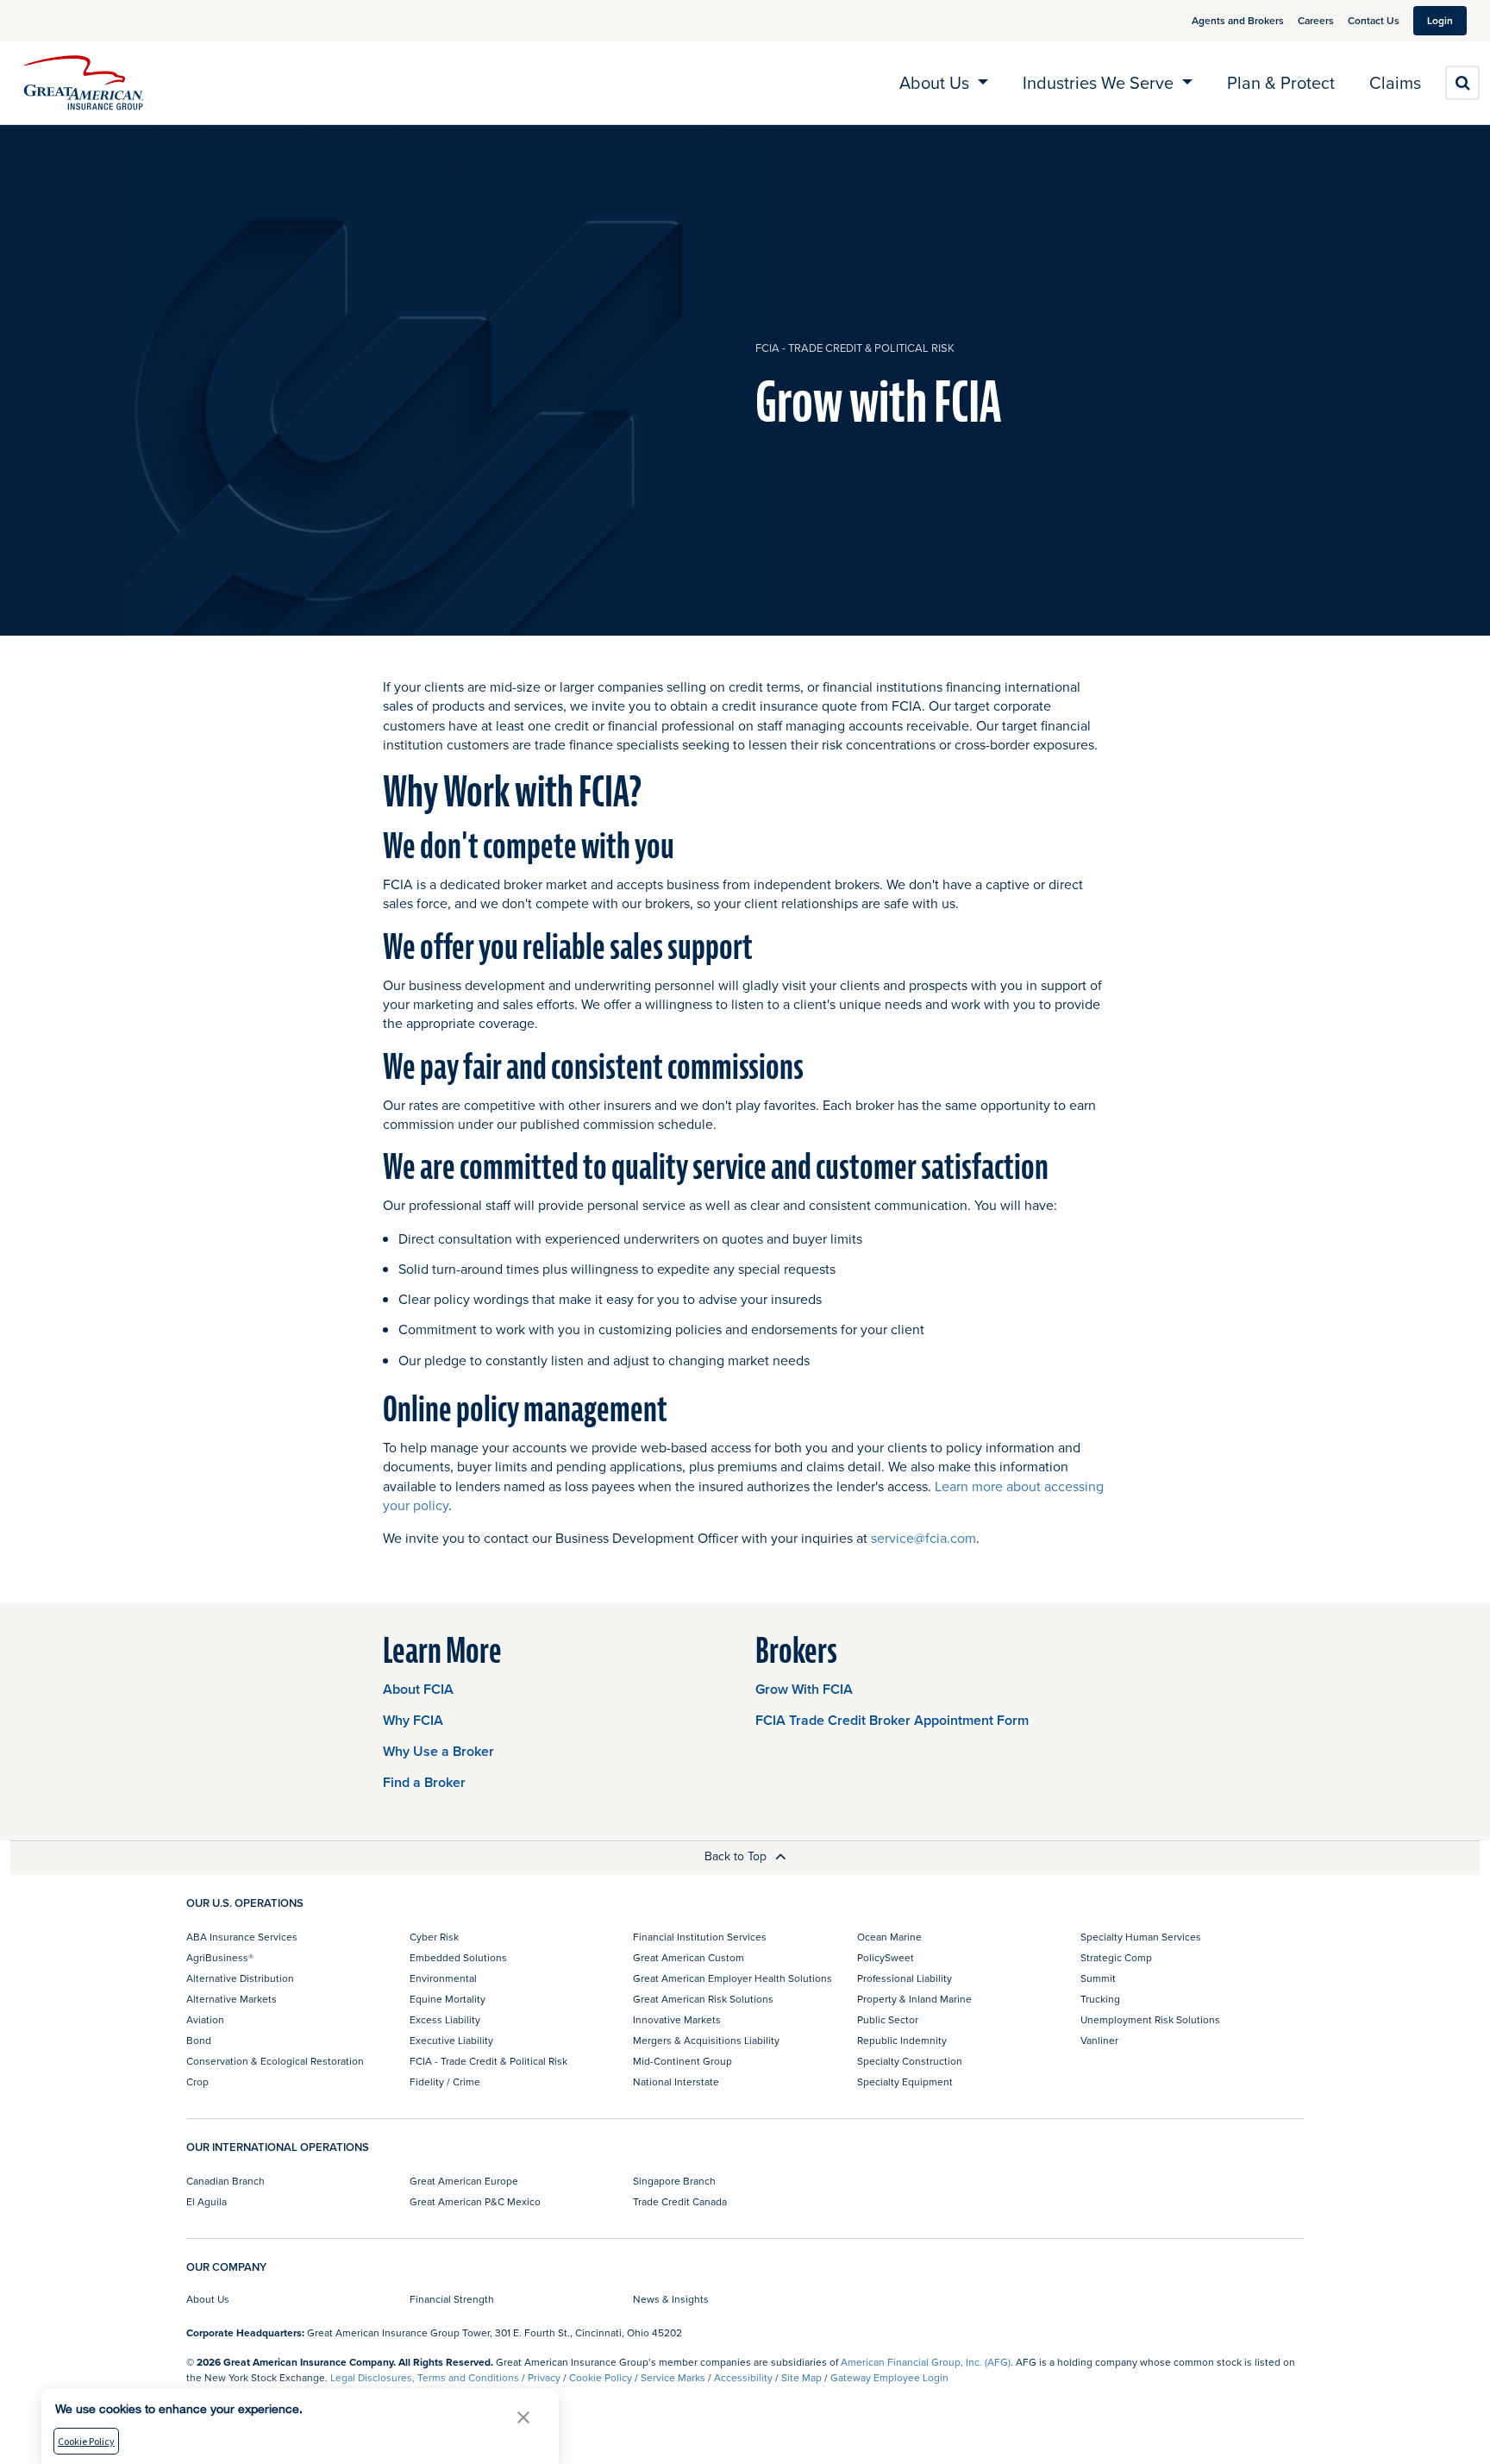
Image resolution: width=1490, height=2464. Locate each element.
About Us (208, 2299)
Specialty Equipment (905, 2082)
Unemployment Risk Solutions (1150, 2019)
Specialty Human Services (1141, 1937)
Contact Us (1374, 20)
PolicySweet (886, 1957)
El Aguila (207, 2201)
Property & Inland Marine (914, 1999)
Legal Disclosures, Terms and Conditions (425, 2377)
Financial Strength (452, 2299)
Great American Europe (464, 2181)
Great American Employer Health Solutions (732, 1978)
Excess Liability (445, 2019)
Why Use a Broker (438, 1751)
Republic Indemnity (902, 2040)
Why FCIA (413, 1720)
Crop (197, 2082)
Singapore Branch (674, 2181)
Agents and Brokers (1238, 20)
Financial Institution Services (700, 1937)
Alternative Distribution (240, 1978)
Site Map (801, 2377)
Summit (1098, 1978)
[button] (523, 2417)
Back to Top (737, 1856)
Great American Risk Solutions (703, 1999)
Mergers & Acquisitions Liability (706, 2040)
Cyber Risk (434, 1937)
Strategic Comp (1116, 1957)
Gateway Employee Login (889, 2377)
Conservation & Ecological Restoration (275, 2061)
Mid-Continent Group (682, 2061)
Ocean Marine (889, 1937)
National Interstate (676, 2082)
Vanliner (1099, 2040)
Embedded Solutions (458, 1957)
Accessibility (743, 2377)
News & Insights (671, 2299)
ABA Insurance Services (242, 1937)
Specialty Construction (910, 2061)
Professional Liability (905, 1978)
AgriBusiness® (220, 1957)
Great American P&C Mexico (475, 2201)
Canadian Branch (225, 2181)
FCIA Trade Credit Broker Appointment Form (892, 1720)
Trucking (1100, 1999)
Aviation (205, 2019)
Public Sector (888, 2019)
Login (1440, 20)
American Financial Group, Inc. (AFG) (926, 2362)
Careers (1316, 20)
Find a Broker (424, 1782)
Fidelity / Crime (445, 2082)
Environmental (443, 1978)
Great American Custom (689, 1957)
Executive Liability (451, 2040)
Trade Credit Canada (680, 2201)
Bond (199, 2040)
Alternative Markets (232, 1999)
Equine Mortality (448, 1999)
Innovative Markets (677, 2019)
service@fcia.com (923, 1538)
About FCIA (418, 1689)
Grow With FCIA (804, 1689)
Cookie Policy (601, 2377)
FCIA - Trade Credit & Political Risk (855, 348)
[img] (84, 83)
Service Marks (673, 2377)
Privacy (544, 2377)
